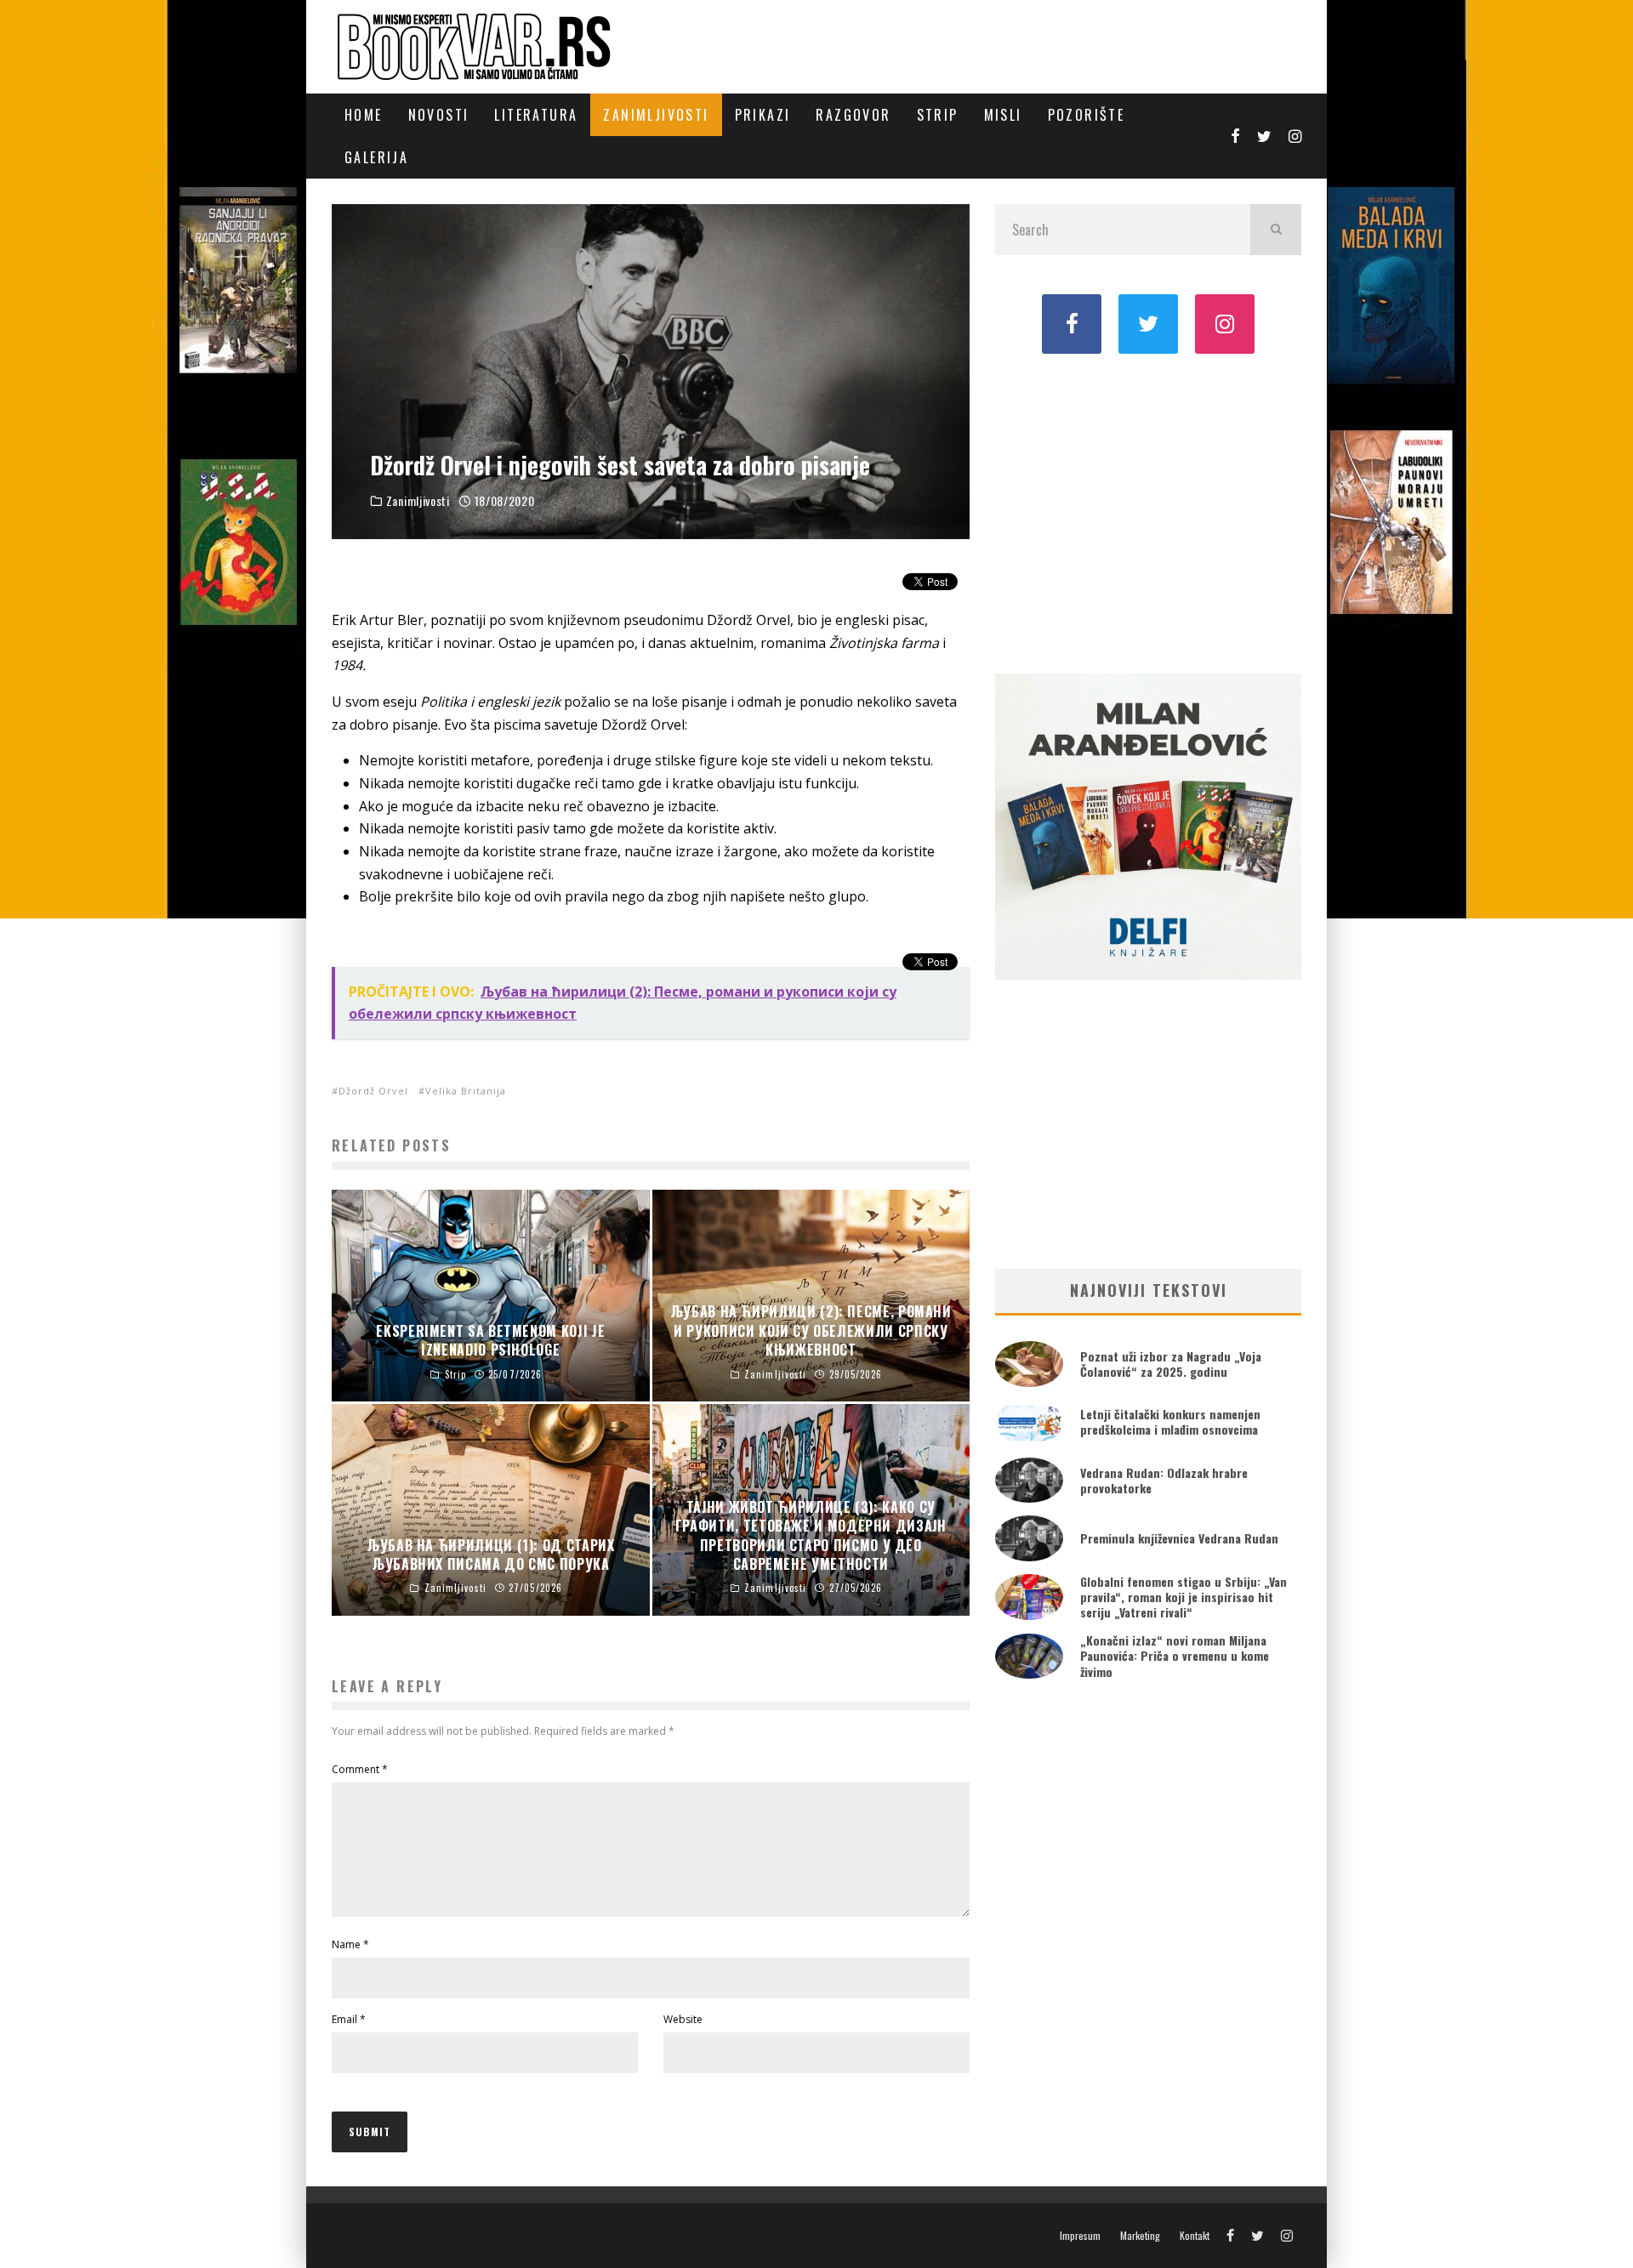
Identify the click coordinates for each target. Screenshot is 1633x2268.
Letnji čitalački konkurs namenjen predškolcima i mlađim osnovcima (1170, 1421)
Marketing (1140, 2236)
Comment (360, 1769)
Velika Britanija (466, 1091)
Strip (938, 115)
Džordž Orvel (373, 1091)
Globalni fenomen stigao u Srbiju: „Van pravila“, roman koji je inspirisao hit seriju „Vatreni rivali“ (1183, 1597)
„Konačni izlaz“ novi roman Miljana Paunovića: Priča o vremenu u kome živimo (1175, 1655)
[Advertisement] (1148, 512)
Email (349, 2019)
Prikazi (763, 115)
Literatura (536, 115)
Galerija (376, 157)
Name (350, 1944)
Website (683, 2019)
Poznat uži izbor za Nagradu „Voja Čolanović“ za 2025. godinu (1171, 1364)
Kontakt (1195, 2236)
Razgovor (853, 115)
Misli (1003, 115)
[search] (1276, 230)
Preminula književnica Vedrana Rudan (1179, 1538)
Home (364, 115)
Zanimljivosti (656, 115)
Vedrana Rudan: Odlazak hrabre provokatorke (1164, 1480)
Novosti (439, 115)
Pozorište (1087, 115)
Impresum (1080, 2236)
